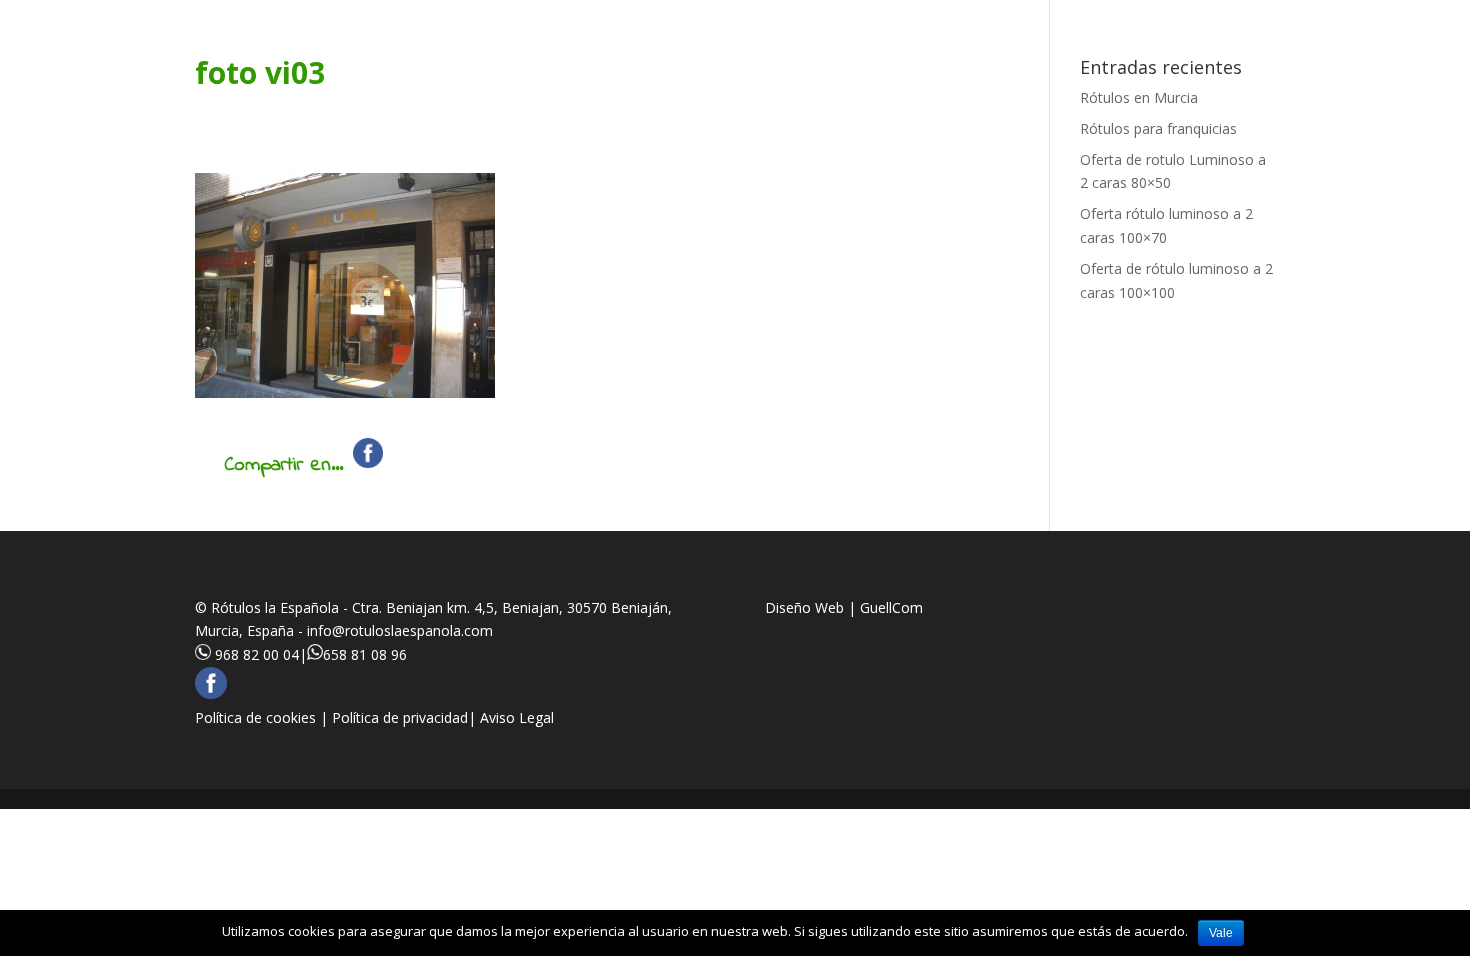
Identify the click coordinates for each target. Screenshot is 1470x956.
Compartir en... (284, 465)
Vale (1221, 933)
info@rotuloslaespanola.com (400, 630)
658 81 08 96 (365, 654)
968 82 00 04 (257, 654)
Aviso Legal (517, 717)
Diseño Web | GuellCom (844, 607)
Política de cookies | (263, 717)
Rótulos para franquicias (1158, 128)
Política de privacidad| (406, 717)
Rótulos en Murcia (1139, 97)
